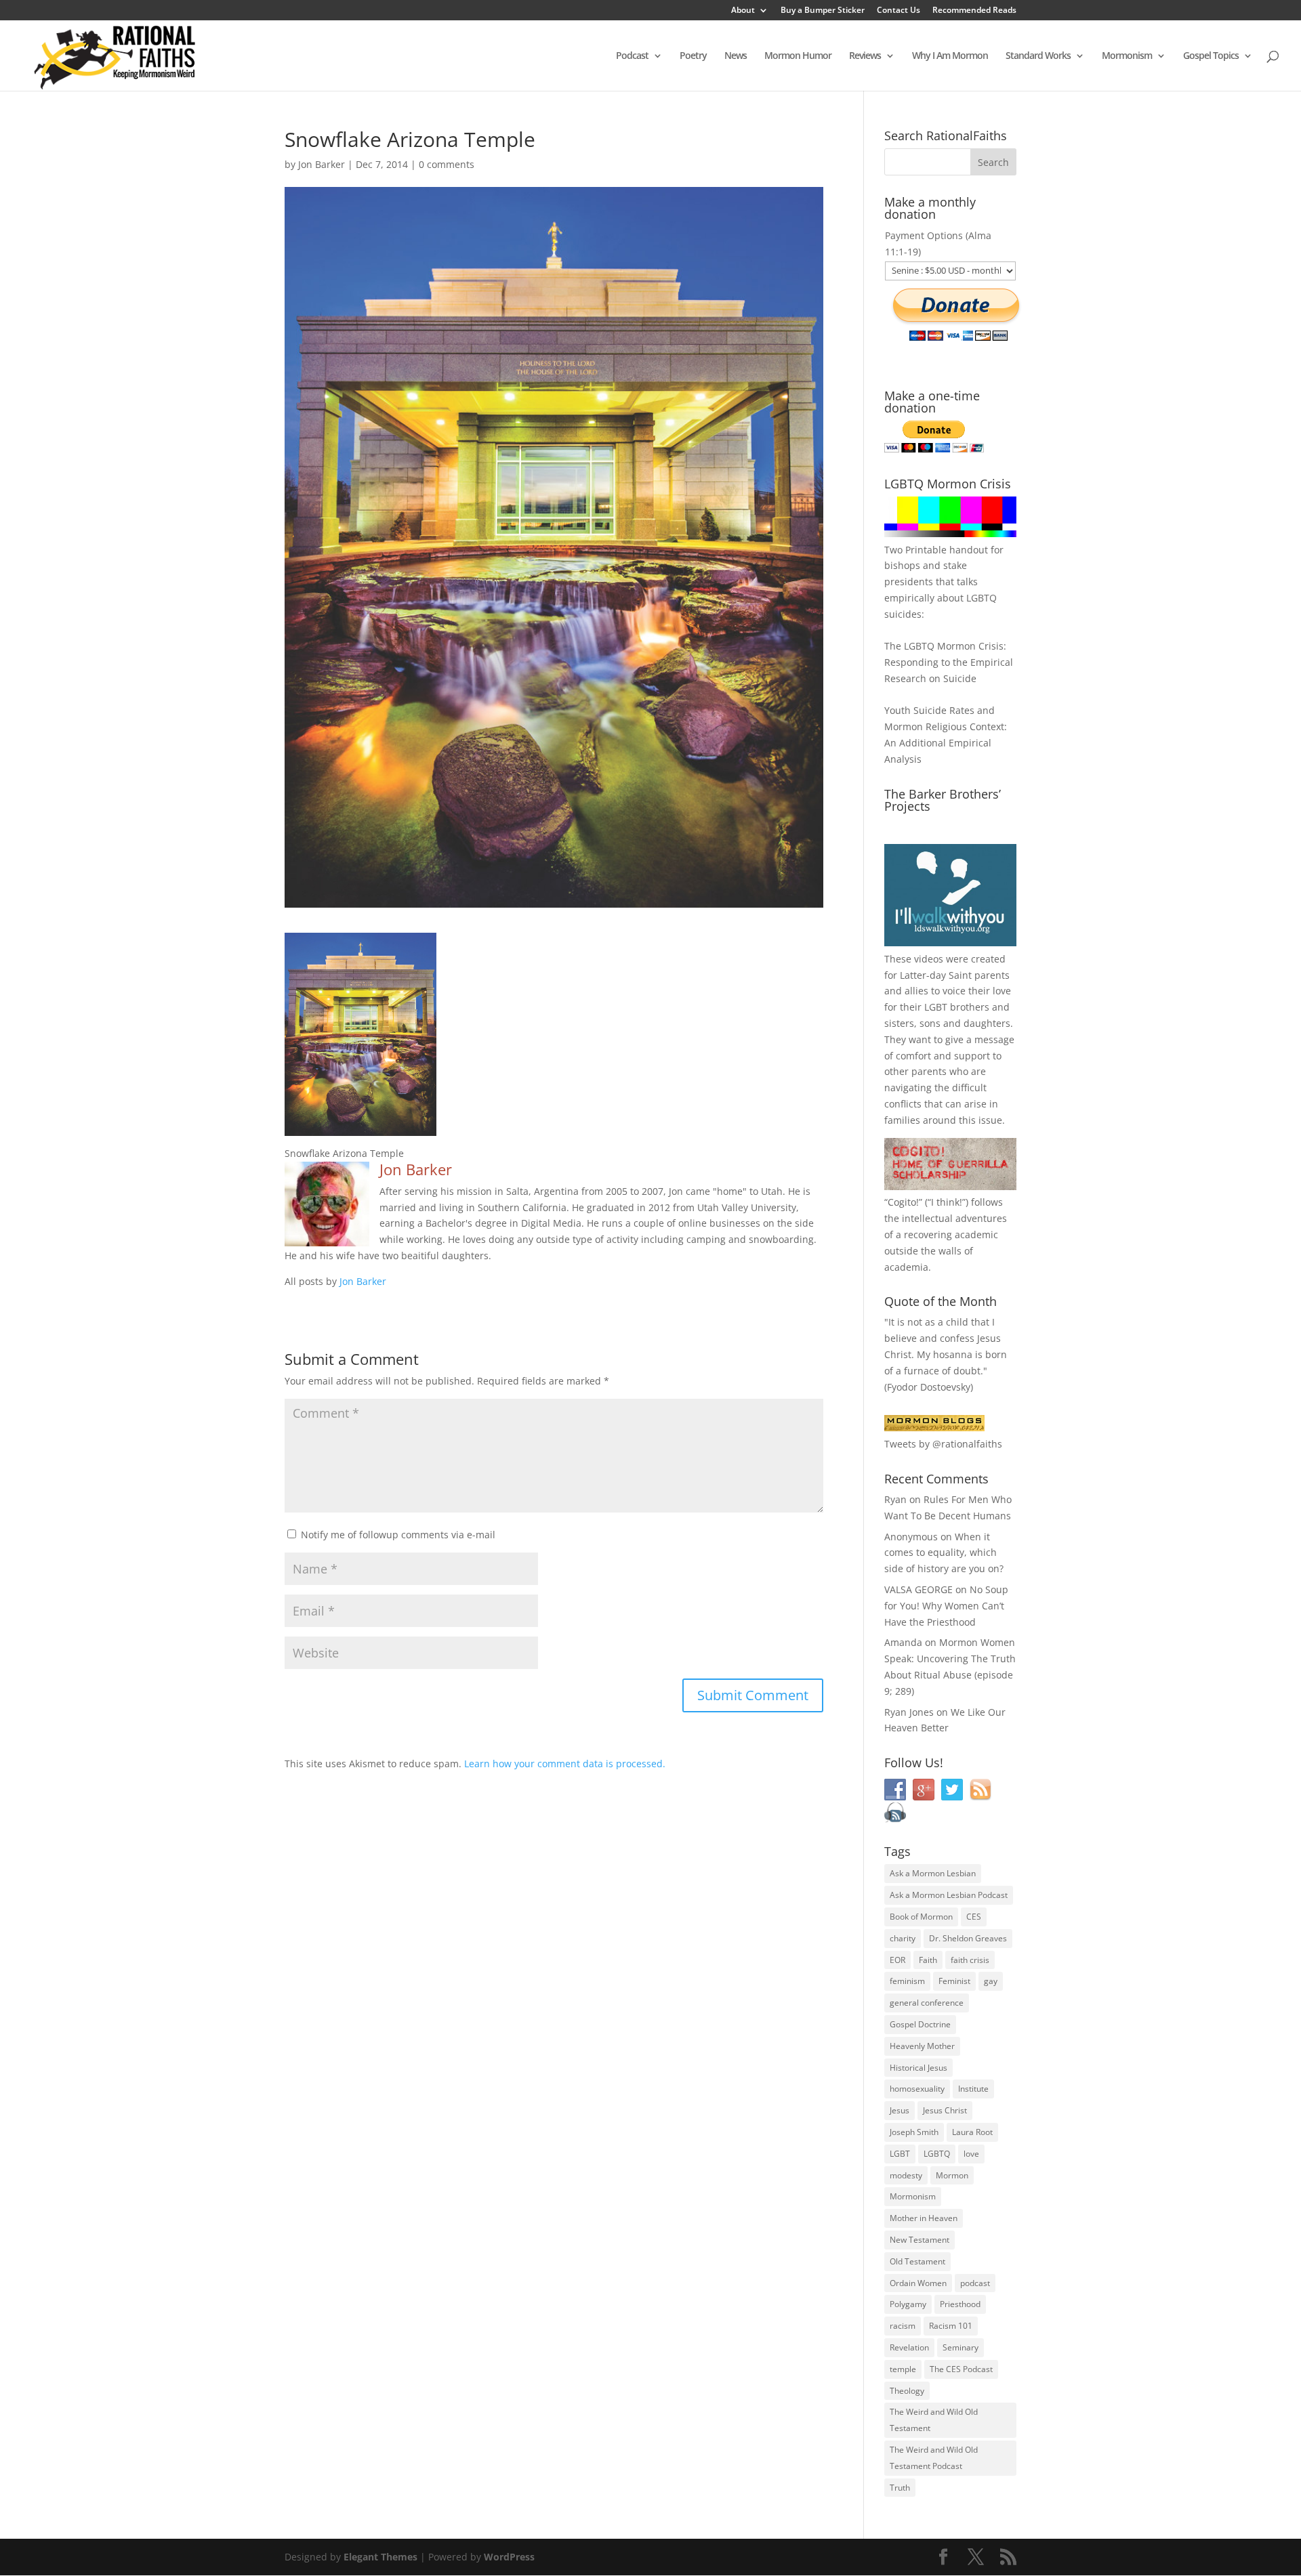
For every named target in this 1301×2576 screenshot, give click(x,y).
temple (903, 2369)
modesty (906, 2175)
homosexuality (917, 2089)
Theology (907, 2391)
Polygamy (908, 2304)
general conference (927, 2003)
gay (991, 1981)
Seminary (961, 2347)
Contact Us (899, 11)
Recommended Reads (974, 11)
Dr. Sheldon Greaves (968, 1938)
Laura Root (972, 2132)
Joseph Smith (914, 2132)
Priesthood (960, 2304)
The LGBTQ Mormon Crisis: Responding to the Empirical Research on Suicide (949, 662)
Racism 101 (951, 2326)
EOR (897, 1960)
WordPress (509, 2557)
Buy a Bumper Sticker (823, 11)
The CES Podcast (961, 2369)
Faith (928, 1960)
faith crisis (970, 1960)
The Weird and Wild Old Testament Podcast (934, 2458)
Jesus (900, 2110)
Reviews (865, 56)
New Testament (920, 2240)
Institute (973, 2089)
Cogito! (903, 1202)
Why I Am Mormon (950, 56)
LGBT (936, 1007)
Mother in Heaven (924, 2218)
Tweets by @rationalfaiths (943, 1444)
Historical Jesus (918, 2068)
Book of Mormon (921, 1917)
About (743, 11)
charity (903, 1938)
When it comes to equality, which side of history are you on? (944, 1553)
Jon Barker (322, 164)
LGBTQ (937, 2154)
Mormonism (1127, 56)
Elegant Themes (380, 2557)
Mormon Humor (798, 56)
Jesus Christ (945, 2110)
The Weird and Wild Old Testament (934, 2420)
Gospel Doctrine (920, 2024)
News (736, 56)
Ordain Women (918, 2283)
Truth (900, 2488)
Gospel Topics (1211, 56)
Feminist (954, 1981)
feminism (907, 1981)
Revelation (909, 2347)
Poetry (693, 56)
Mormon (952, 2175)
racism (903, 2326)
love (971, 2154)
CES (974, 1917)
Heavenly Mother (922, 2046)
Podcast (632, 56)
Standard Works (1038, 56)
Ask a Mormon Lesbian (933, 1873)
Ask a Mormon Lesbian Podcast (949, 1895)
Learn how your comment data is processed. (565, 1764)
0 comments (447, 164)
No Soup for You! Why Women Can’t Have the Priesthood (946, 1606)
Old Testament (917, 2261)
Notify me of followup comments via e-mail (398, 1535)
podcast (975, 2283)
